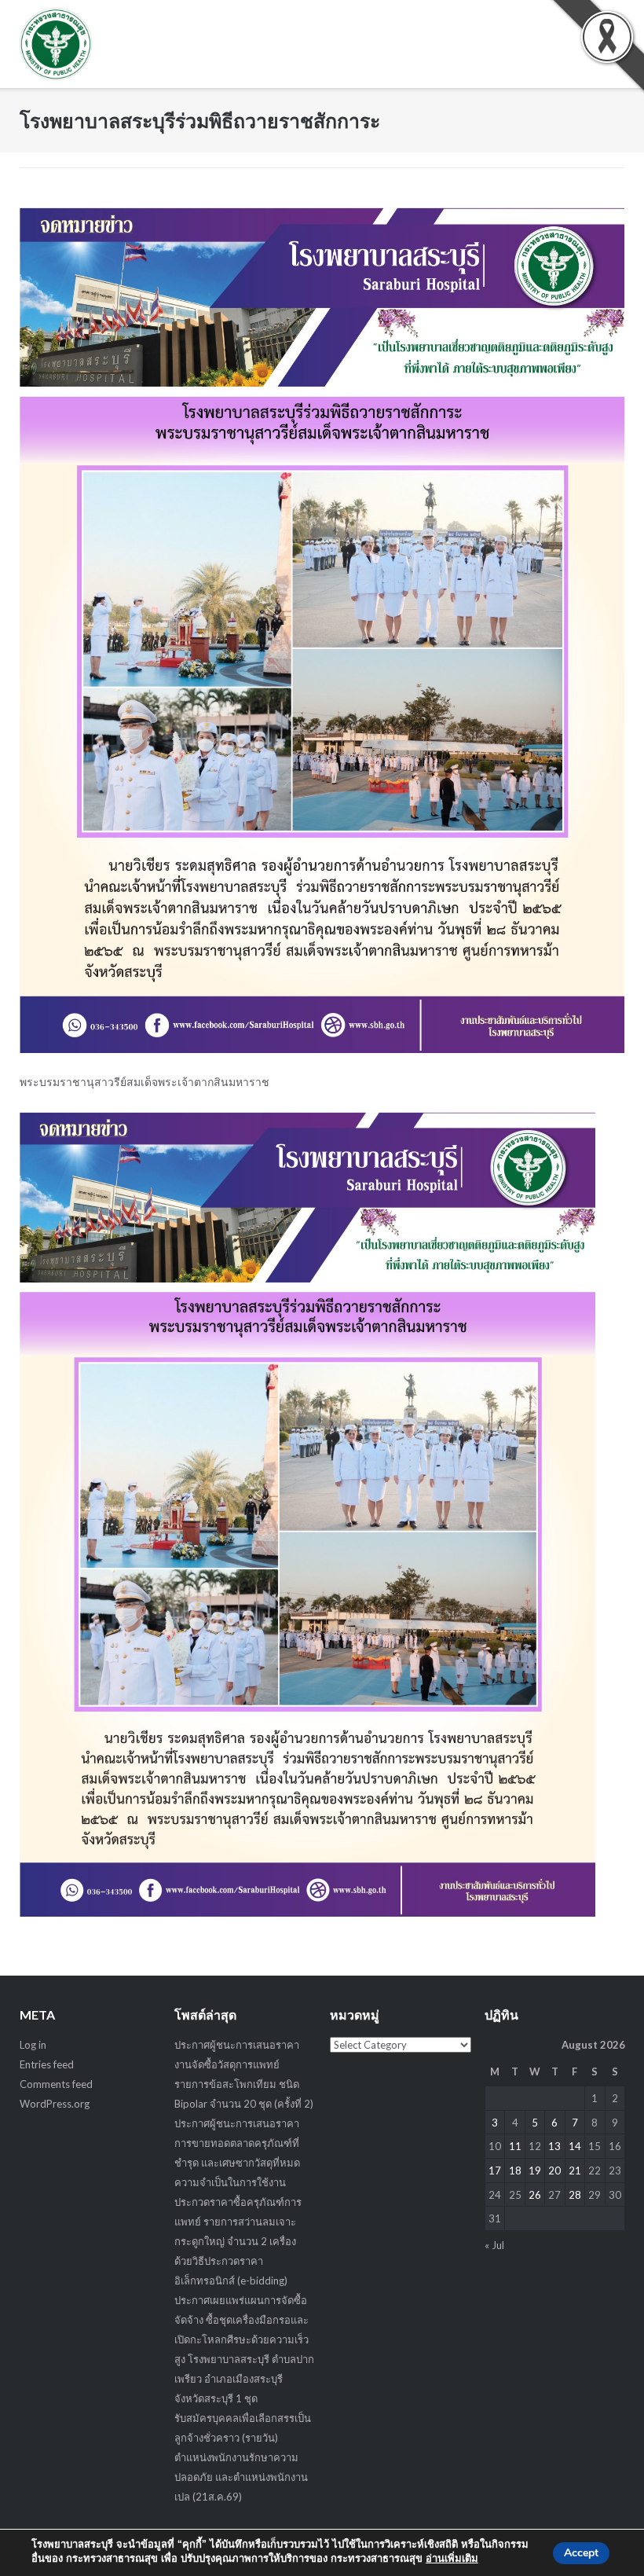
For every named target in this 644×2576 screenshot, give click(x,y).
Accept (581, 2553)
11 (515, 2146)
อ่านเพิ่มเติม (452, 2559)
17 (495, 2171)
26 (535, 2195)
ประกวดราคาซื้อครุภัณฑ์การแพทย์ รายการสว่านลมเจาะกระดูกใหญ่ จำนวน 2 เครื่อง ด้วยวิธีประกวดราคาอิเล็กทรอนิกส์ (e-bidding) (238, 2241)
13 (554, 2146)
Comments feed (56, 2084)
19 (535, 2171)
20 (554, 2171)
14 (575, 2146)
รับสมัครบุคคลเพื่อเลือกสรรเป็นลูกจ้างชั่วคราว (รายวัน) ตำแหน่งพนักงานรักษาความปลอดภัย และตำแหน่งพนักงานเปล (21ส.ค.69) (243, 2457)
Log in (33, 2045)
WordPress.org (55, 2104)
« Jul (494, 2245)
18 (515, 2171)
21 (575, 2171)
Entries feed (47, 2064)
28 (575, 2195)
